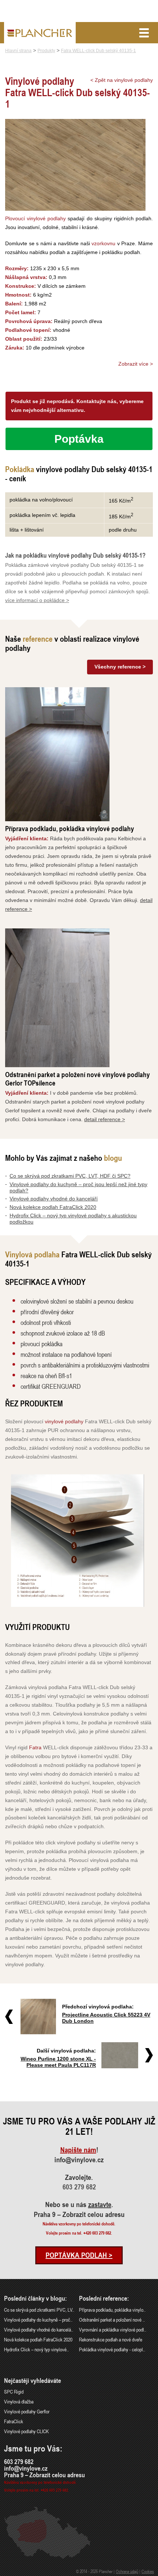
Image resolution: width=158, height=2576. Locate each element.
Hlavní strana (18, 51)
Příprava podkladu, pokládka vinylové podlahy (70, 828)
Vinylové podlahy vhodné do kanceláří (54, 1199)
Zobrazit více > (136, 364)
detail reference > (105, 1119)
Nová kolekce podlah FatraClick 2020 (53, 1207)
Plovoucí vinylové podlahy (35, 218)
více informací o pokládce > (37, 600)
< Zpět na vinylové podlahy (122, 80)
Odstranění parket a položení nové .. (112, 2320)
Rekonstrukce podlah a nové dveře (111, 2339)
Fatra (35, 1747)
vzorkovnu (103, 243)
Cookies (148, 2571)
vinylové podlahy (64, 1421)
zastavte (100, 2204)
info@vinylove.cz (79, 2160)
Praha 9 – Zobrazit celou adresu (79, 2214)
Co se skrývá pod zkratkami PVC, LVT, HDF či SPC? (70, 1176)
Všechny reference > (120, 667)
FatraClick (14, 2421)
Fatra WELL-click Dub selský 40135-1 (98, 51)
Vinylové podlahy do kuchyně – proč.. (38, 2320)
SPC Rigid (14, 2392)
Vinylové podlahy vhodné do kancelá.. (39, 2329)
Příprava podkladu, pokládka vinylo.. (112, 2310)
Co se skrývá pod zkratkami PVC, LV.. (39, 2310)
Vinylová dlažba (19, 2401)
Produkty (46, 51)
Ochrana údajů (127, 2571)
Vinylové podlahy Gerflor (27, 2411)
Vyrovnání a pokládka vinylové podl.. (113, 2329)
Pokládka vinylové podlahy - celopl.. (112, 2349)
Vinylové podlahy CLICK (26, 2431)
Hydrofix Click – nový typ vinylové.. (36, 2349)
